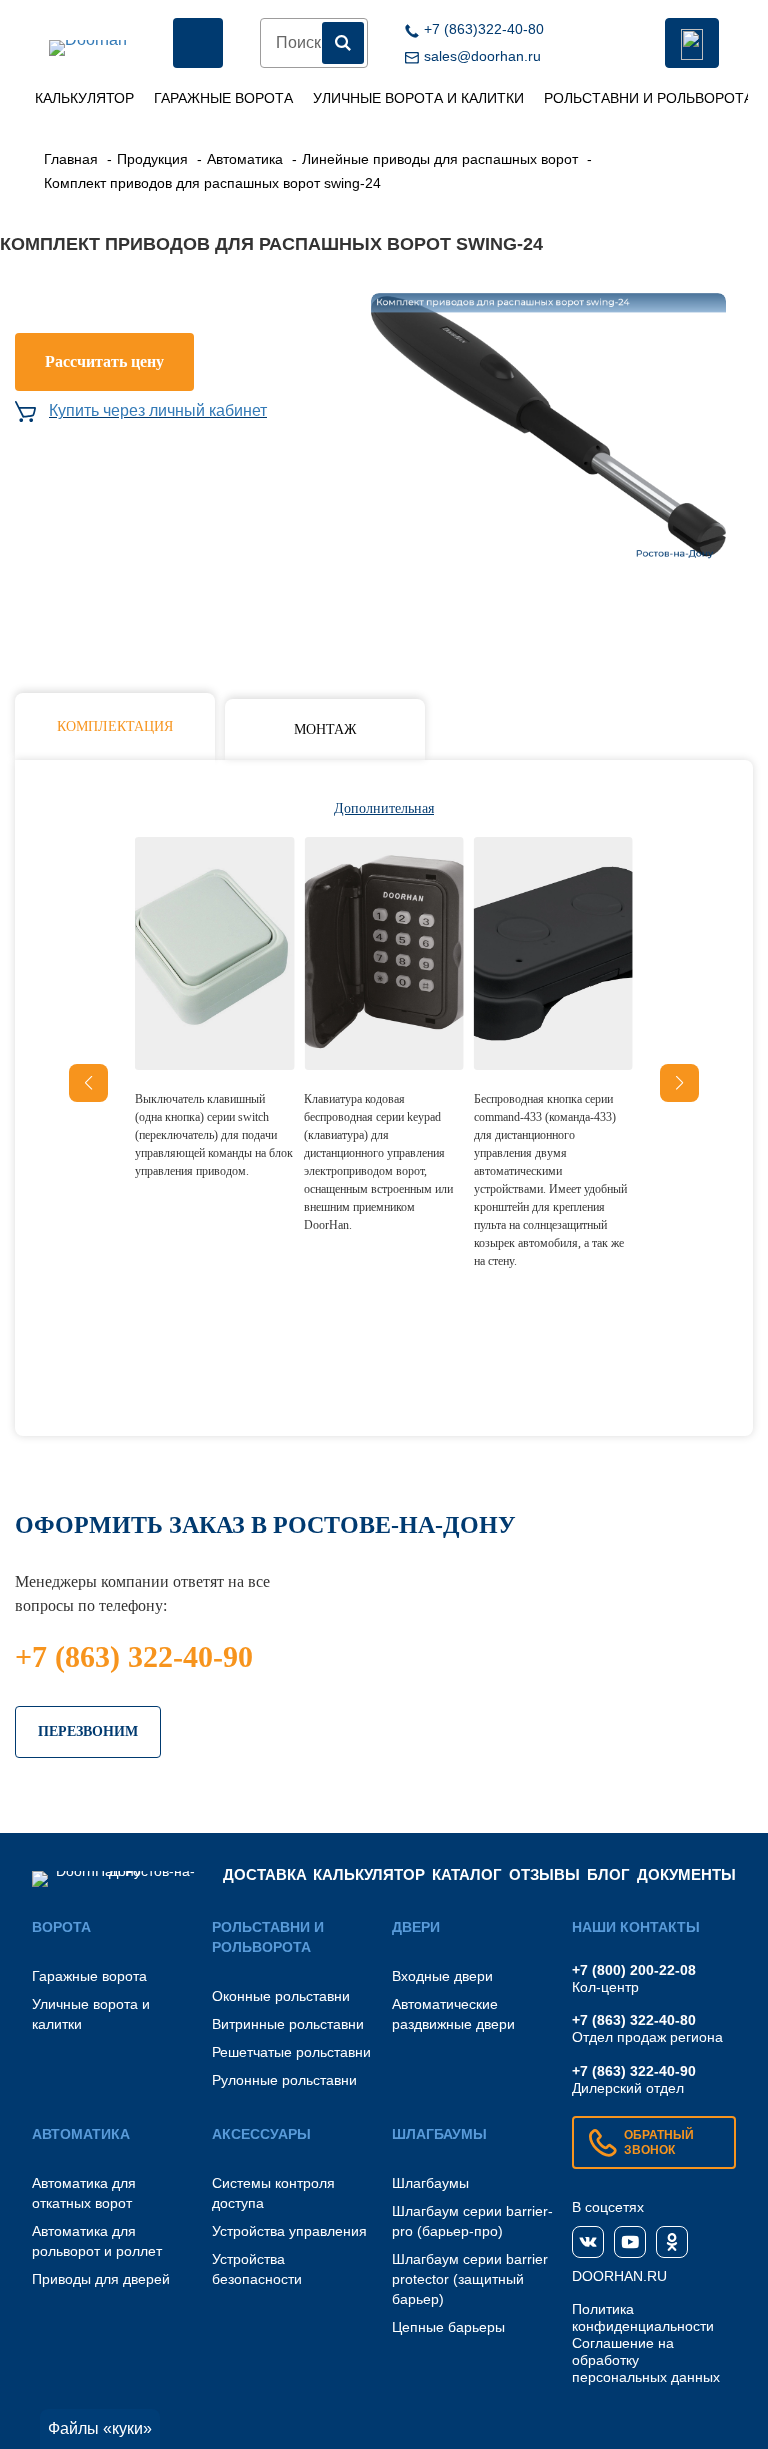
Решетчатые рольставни (291, 2052)
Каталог (467, 1874)
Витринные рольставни (288, 2024)
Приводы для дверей (101, 2279)
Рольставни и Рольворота (648, 98)
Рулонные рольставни (284, 2080)
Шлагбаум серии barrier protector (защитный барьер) (470, 2279)
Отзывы (544, 1874)
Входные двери (442, 1976)
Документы (686, 1874)
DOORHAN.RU (619, 2276)
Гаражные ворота (223, 98)
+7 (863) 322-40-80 (634, 2020)
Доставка (265, 1874)
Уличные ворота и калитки (418, 98)
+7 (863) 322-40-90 (134, 1656)
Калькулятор (84, 98)
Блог (608, 1874)
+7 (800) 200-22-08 (634, 1970)
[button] (679, 1083)
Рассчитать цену (104, 361)
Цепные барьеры (448, 2327)
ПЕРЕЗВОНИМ (88, 1731)
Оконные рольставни (281, 1996)
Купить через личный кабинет (158, 410)
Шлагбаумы (430, 2183)
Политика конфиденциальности (643, 2317)
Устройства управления (289, 2231)
